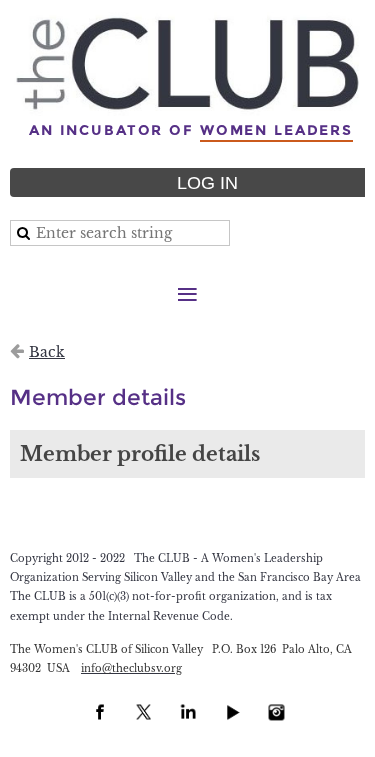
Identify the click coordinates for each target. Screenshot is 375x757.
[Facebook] (100, 712)
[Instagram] (276, 712)
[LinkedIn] (188, 712)
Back (47, 352)
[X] (144, 712)
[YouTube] (232, 712)
